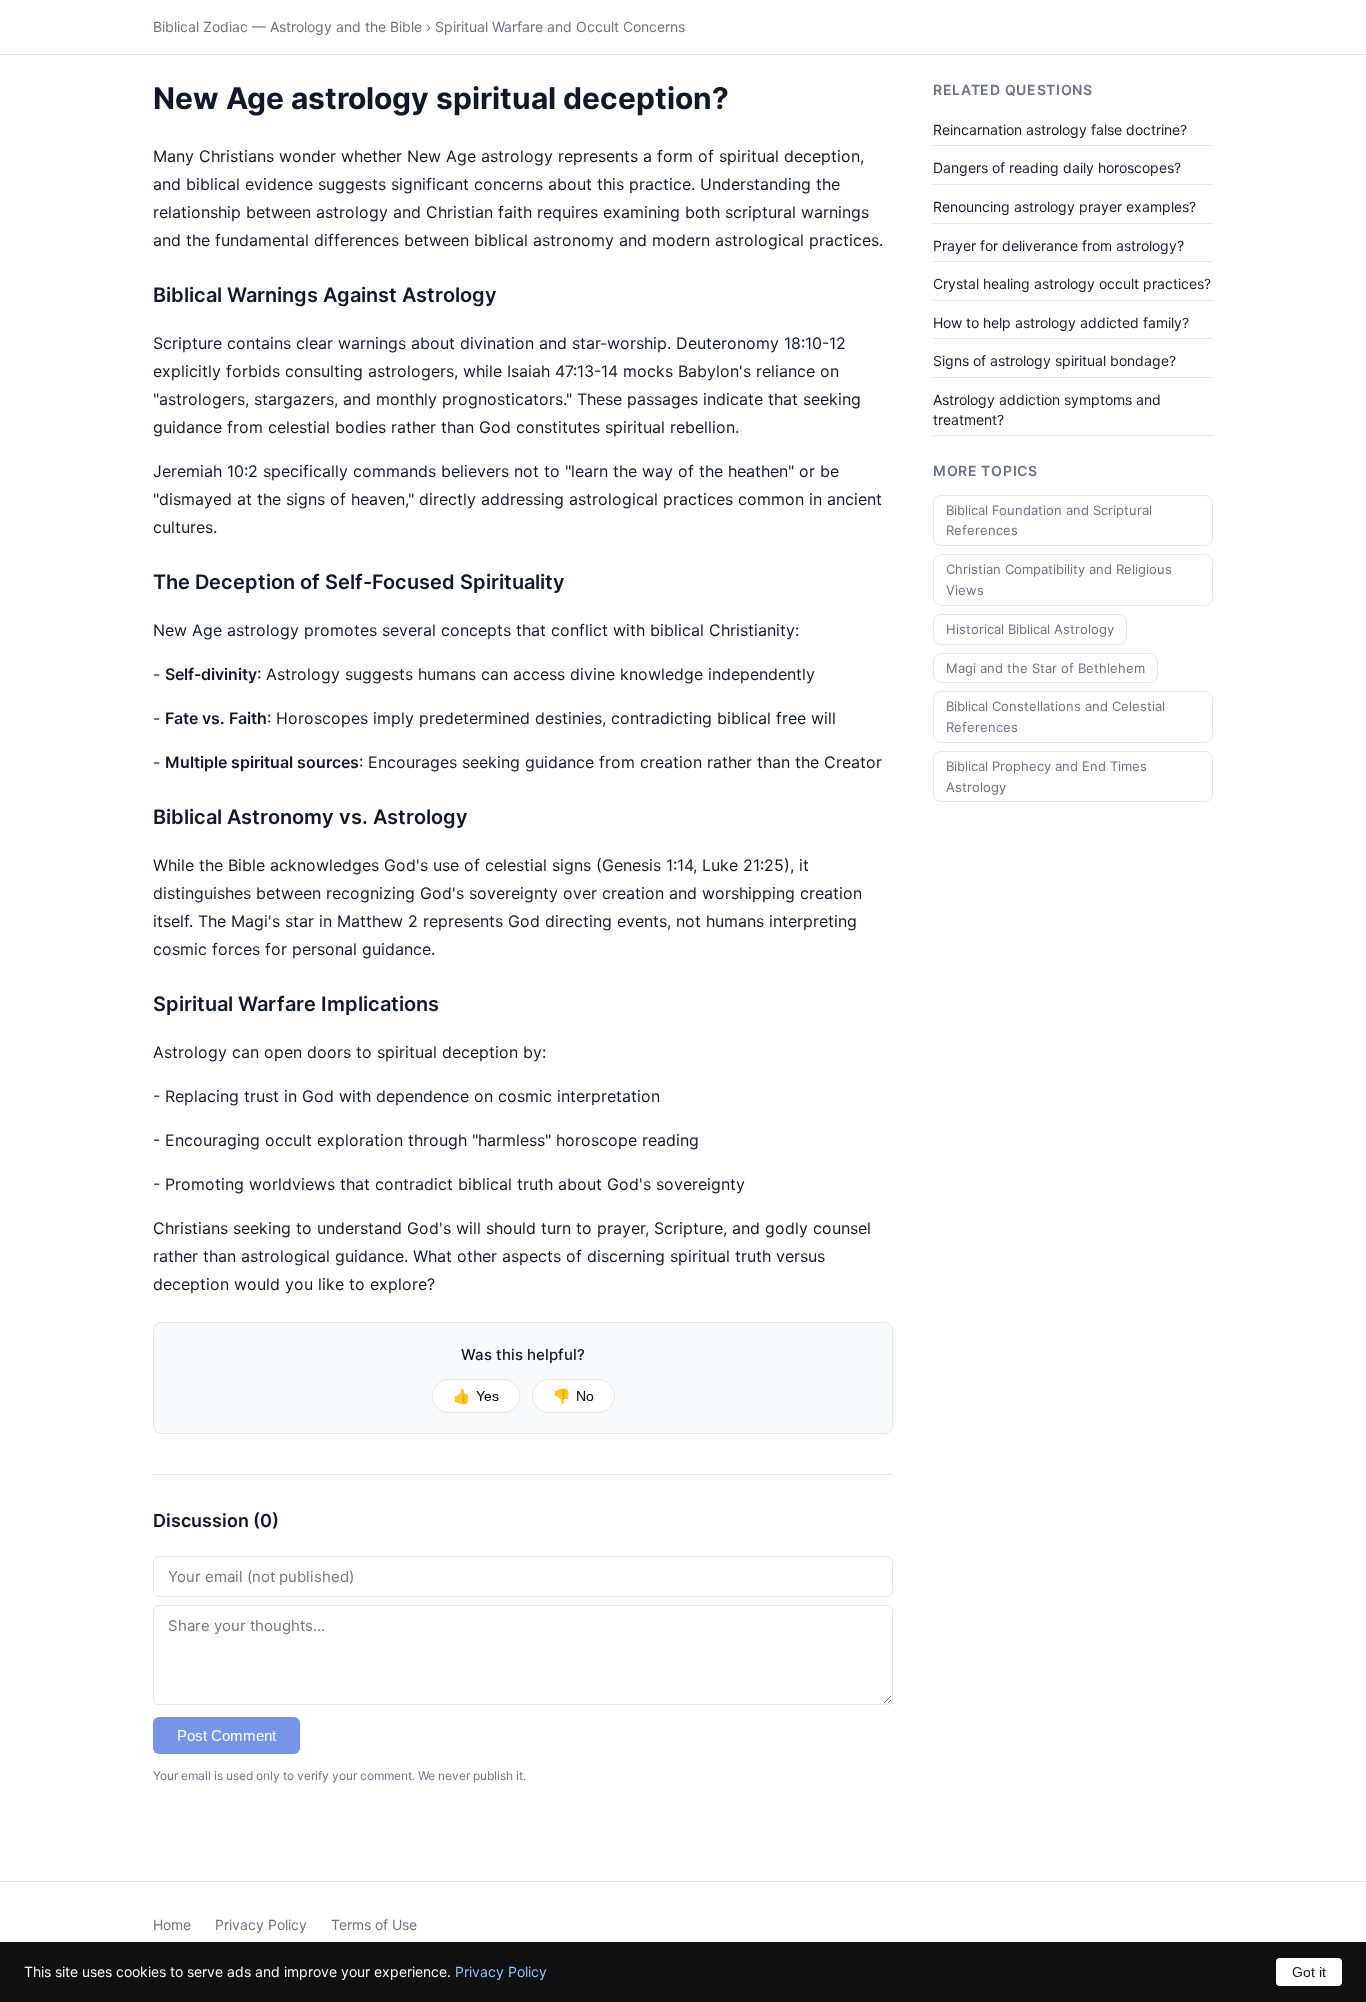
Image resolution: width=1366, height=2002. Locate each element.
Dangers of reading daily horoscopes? (1057, 167)
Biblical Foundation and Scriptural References (1049, 520)
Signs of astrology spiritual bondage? (1054, 360)
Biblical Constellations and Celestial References (1055, 716)
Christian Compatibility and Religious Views (1059, 579)
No (573, 1396)
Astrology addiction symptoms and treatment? (1047, 409)
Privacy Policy (261, 1924)
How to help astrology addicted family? (1061, 322)
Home (172, 1924)
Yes (476, 1396)
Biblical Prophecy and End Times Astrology (1046, 776)
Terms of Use (374, 1924)
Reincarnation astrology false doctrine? (1060, 129)
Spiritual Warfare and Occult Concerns (560, 26)
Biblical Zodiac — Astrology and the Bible (287, 26)
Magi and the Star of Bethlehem (1045, 668)
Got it (1309, 1972)
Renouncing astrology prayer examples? (1064, 206)
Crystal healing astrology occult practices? (1072, 283)
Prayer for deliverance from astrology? (1058, 245)
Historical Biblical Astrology (1030, 629)
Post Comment (226, 1735)
